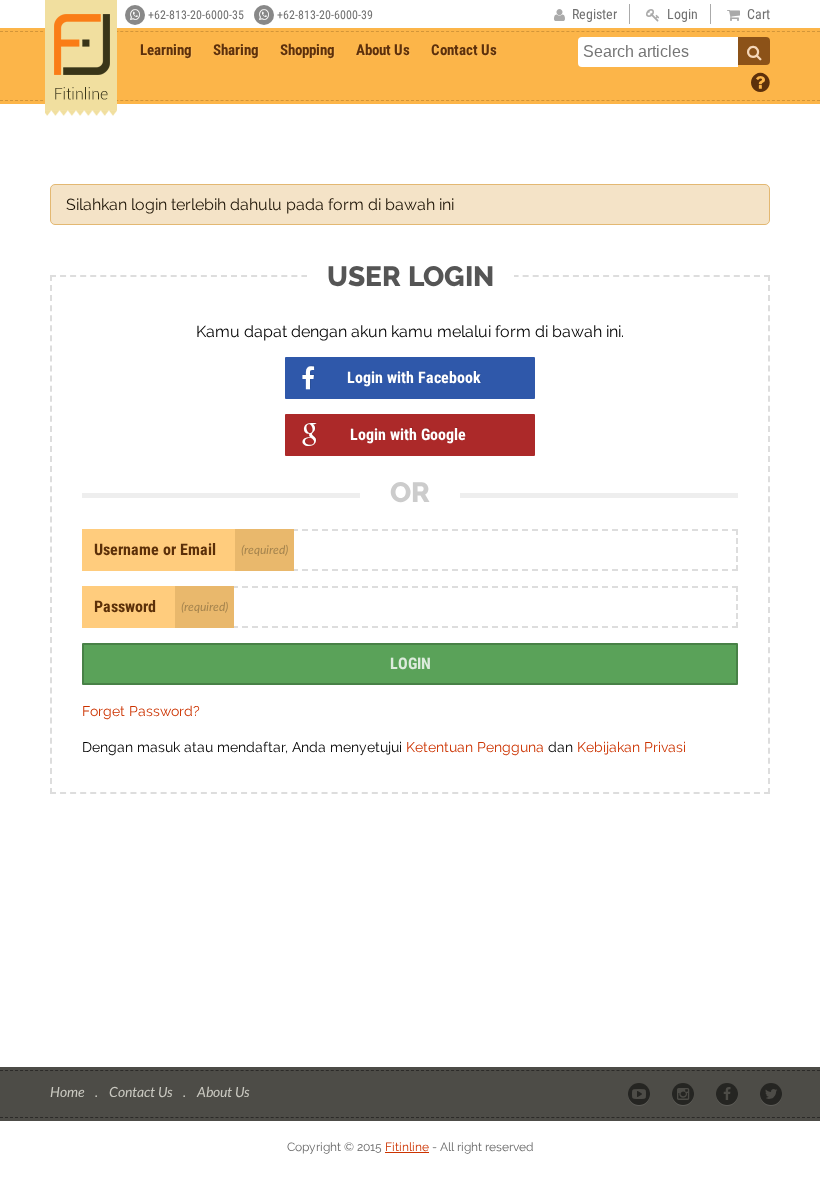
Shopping (307, 50)
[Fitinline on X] (772, 1093)
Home (68, 1091)
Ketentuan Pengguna (477, 747)
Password (125, 606)
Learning (166, 50)
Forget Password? (141, 711)
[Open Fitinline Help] (760, 81)
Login (410, 663)
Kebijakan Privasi (631, 747)
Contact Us (464, 50)
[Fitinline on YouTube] (640, 1093)
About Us (383, 50)
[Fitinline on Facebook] (728, 1093)
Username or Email (155, 549)
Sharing (236, 50)
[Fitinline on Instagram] (684, 1093)
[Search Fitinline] (754, 51)
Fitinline (407, 1147)
